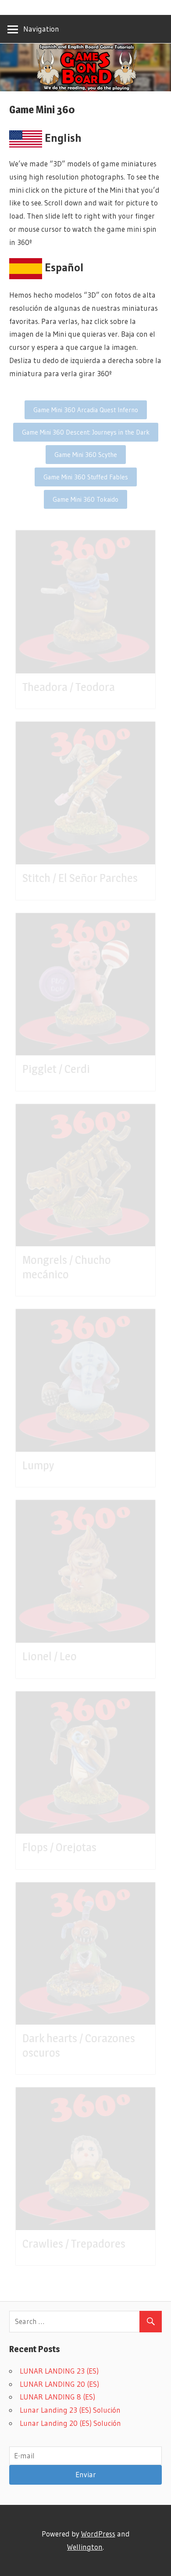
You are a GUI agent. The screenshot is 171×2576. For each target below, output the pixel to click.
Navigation (41, 29)
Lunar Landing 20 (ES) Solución (70, 2423)
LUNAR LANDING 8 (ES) (57, 2397)
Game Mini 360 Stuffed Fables (86, 477)
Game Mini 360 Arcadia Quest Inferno (86, 410)
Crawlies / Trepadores (74, 2243)
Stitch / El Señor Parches (80, 878)
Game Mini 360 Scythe (86, 455)
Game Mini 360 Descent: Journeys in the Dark (86, 432)
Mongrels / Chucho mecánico (67, 1267)
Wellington (85, 2547)
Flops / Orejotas (59, 1847)
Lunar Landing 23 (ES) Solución (70, 2410)
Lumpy (38, 1465)
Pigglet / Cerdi (56, 1069)
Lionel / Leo (50, 1656)
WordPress (98, 2534)
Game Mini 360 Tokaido (85, 499)
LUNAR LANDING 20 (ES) (59, 2384)
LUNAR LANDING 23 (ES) (59, 2371)
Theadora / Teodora (69, 687)
